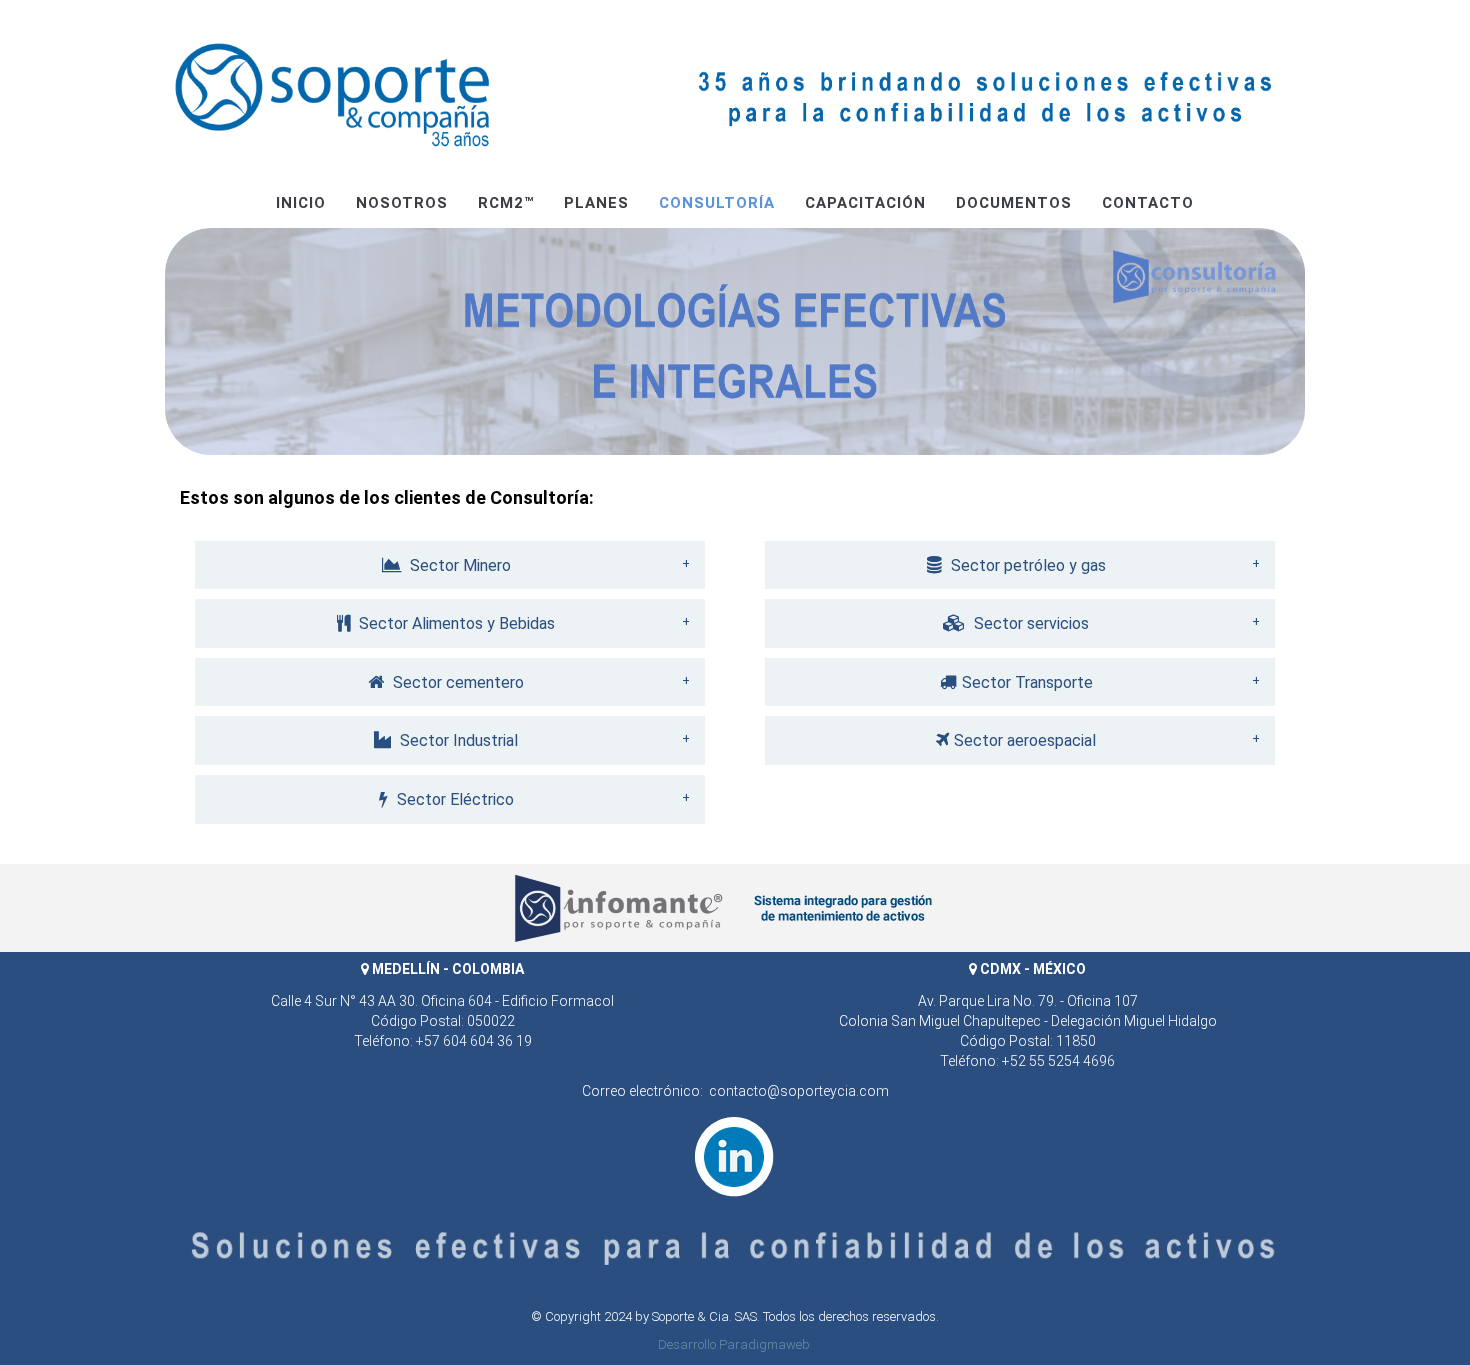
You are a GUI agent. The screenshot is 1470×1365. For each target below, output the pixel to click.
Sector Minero (458, 565)
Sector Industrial (457, 740)
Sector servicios (1029, 623)
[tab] (450, 565)
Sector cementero (456, 682)
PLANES (596, 203)
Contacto (1148, 203)
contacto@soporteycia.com (799, 1091)
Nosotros (402, 203)
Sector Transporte (1027, 682)
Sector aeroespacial (1025, 740)
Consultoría (717, 203)
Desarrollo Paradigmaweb (734, 1344)
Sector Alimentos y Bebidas (455, 623)
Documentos (1014, 203)
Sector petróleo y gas (1026, 565)
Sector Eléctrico (453, 799)
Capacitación (865, 203)
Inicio (301, 203)
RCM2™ (506, 203)
